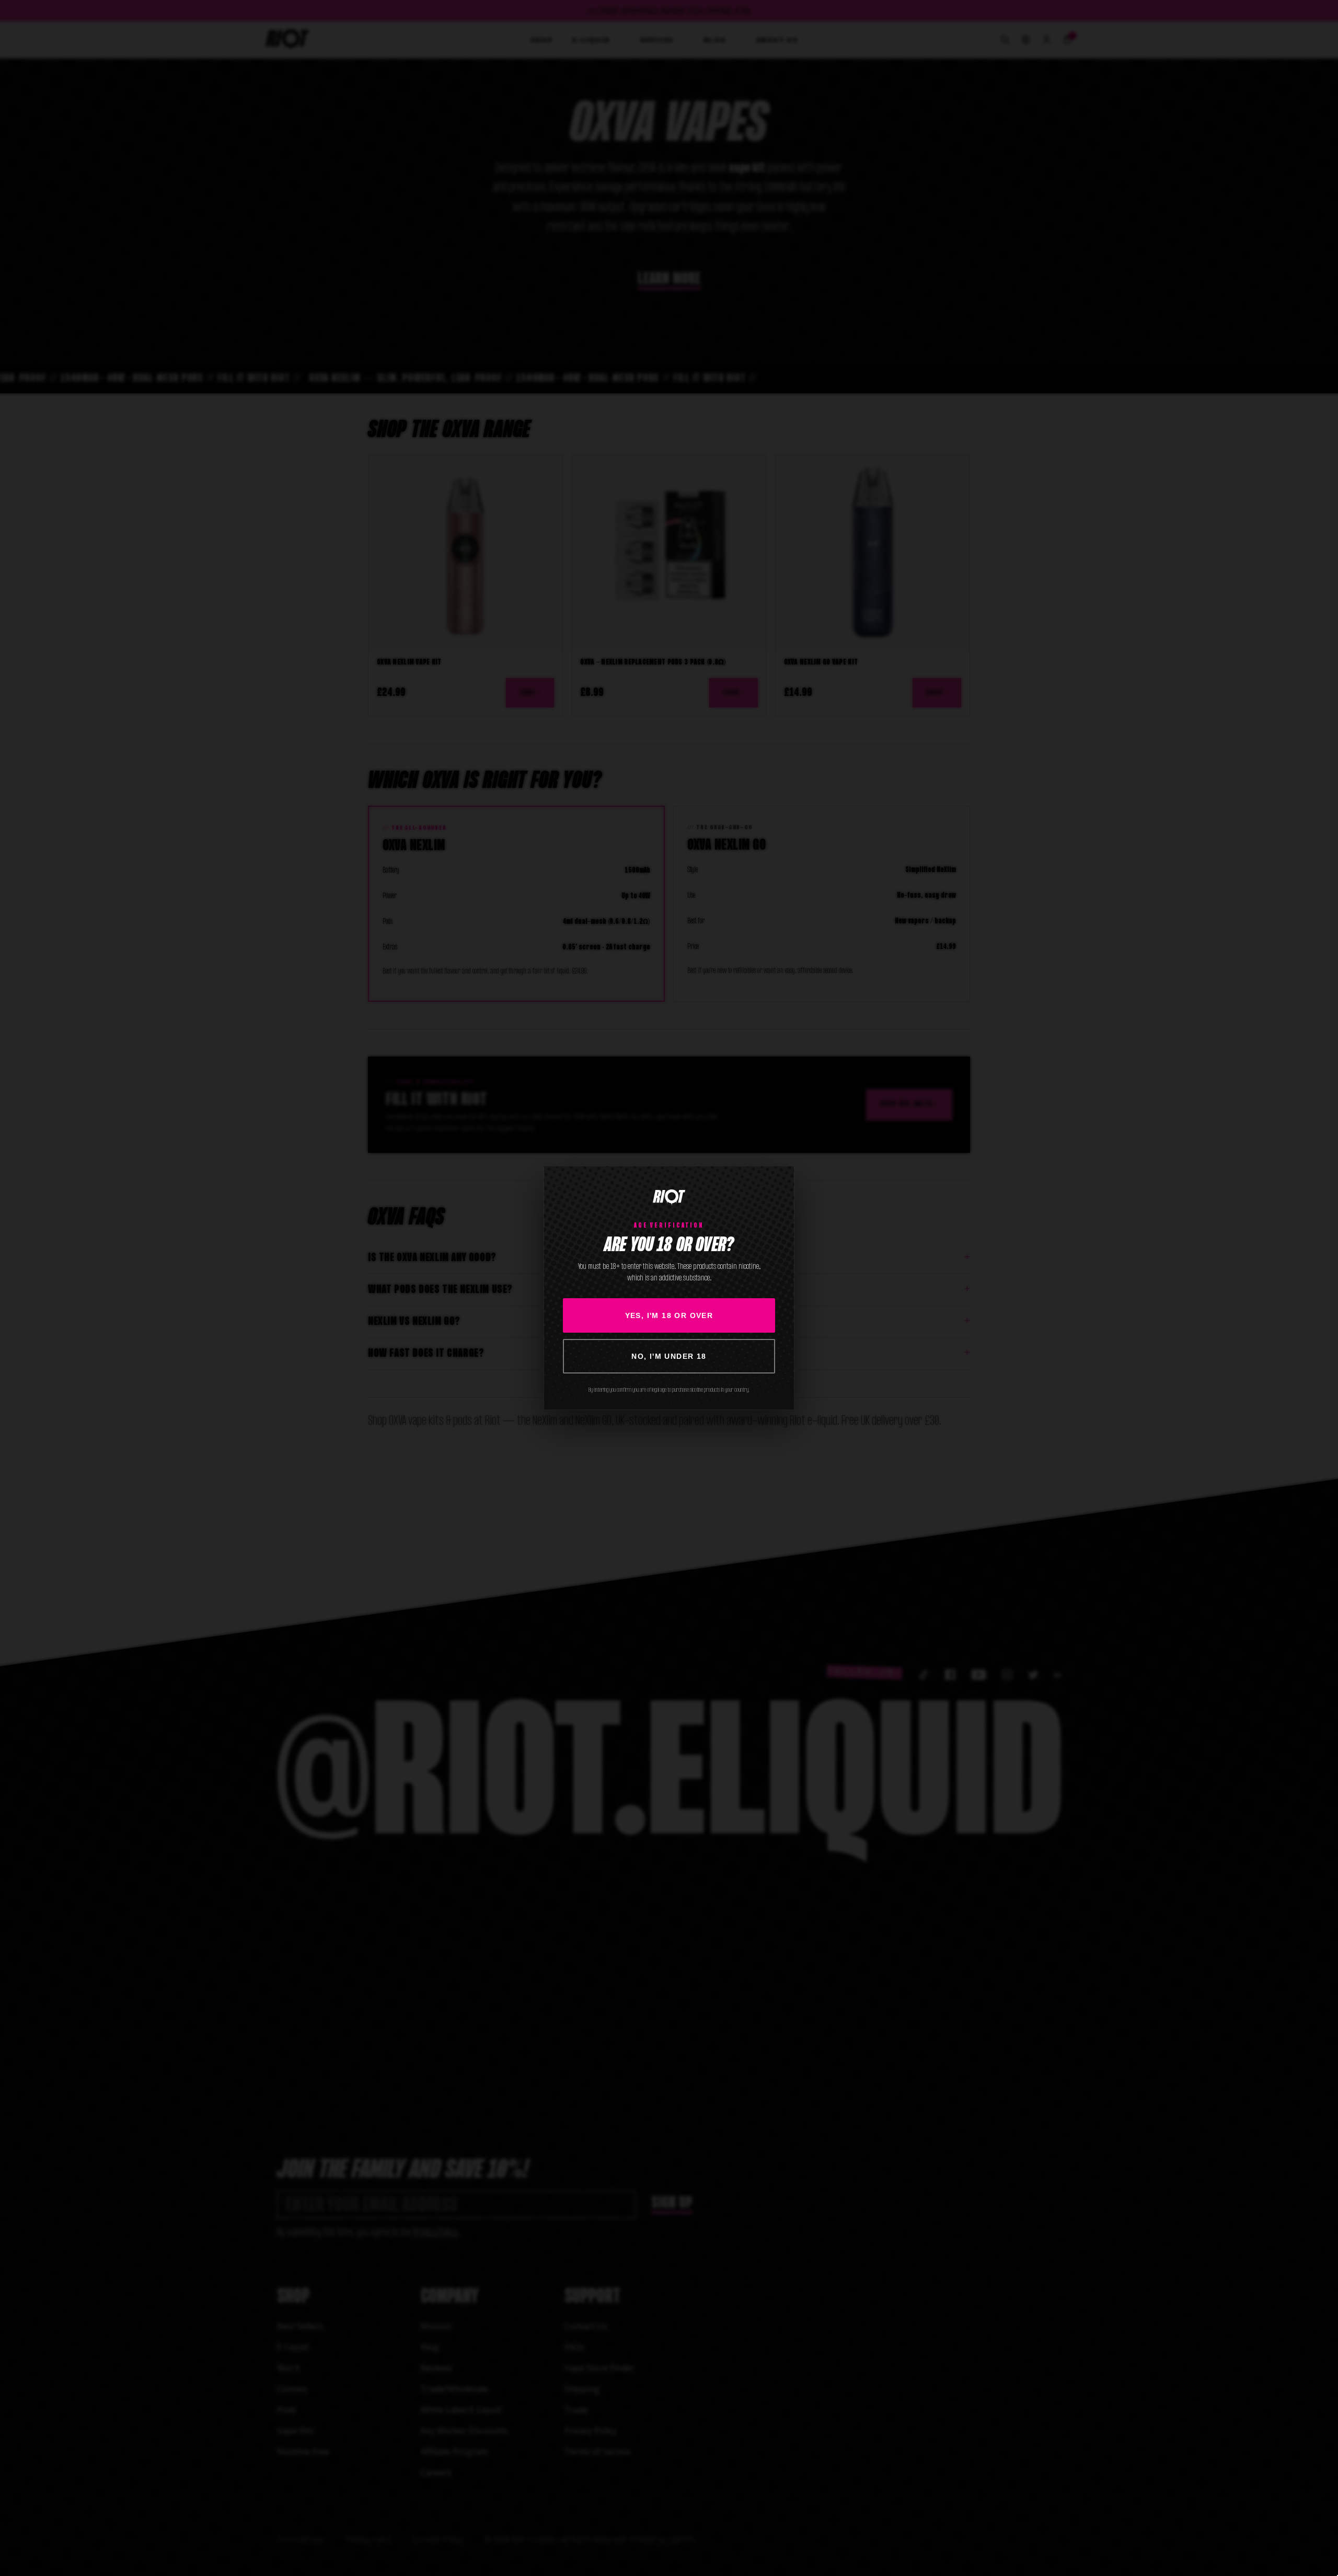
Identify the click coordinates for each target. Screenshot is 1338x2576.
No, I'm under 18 (669, 1356)
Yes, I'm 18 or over (669, 1315)
